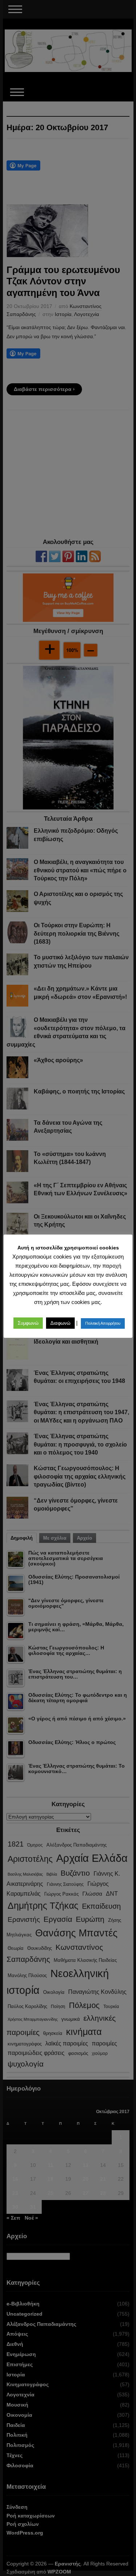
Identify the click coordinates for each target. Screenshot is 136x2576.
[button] (28, 1323)
